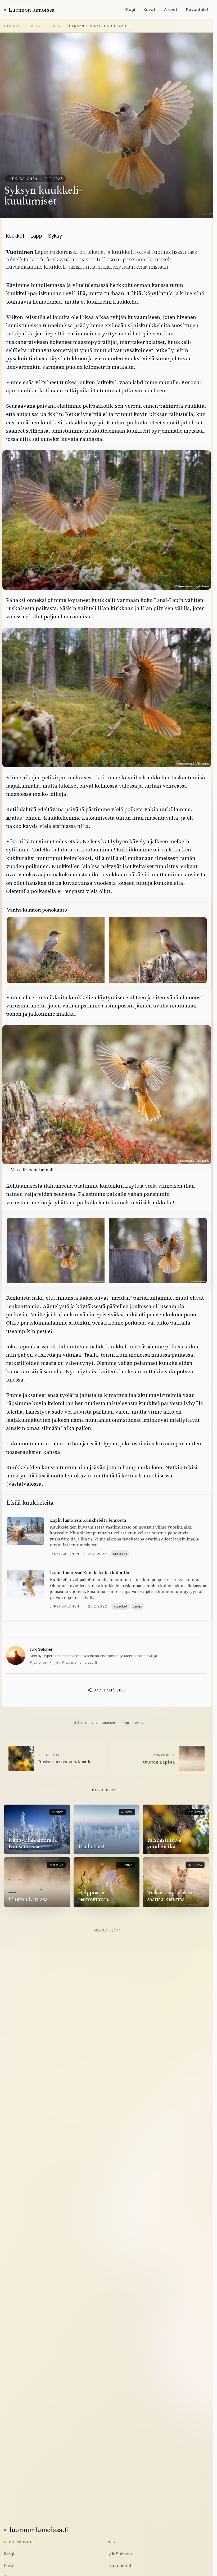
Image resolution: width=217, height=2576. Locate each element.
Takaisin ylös (107, 1930)
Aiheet (171, 9)
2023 (55, 26)
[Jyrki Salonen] (16, 1655)
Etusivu (13, 26)
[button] (107, 520)
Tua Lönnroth (120, 2565)
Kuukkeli (16, 236)
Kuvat (150, 9)
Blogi (130, 9)
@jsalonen (38, 1662)
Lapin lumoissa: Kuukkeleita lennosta (88, 1520)
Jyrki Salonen (41, 1649)
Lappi (37, 236)
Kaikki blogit (107, 1790)
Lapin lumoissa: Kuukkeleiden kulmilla (90, 1573)
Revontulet (197, 9)
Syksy (55, 236)
